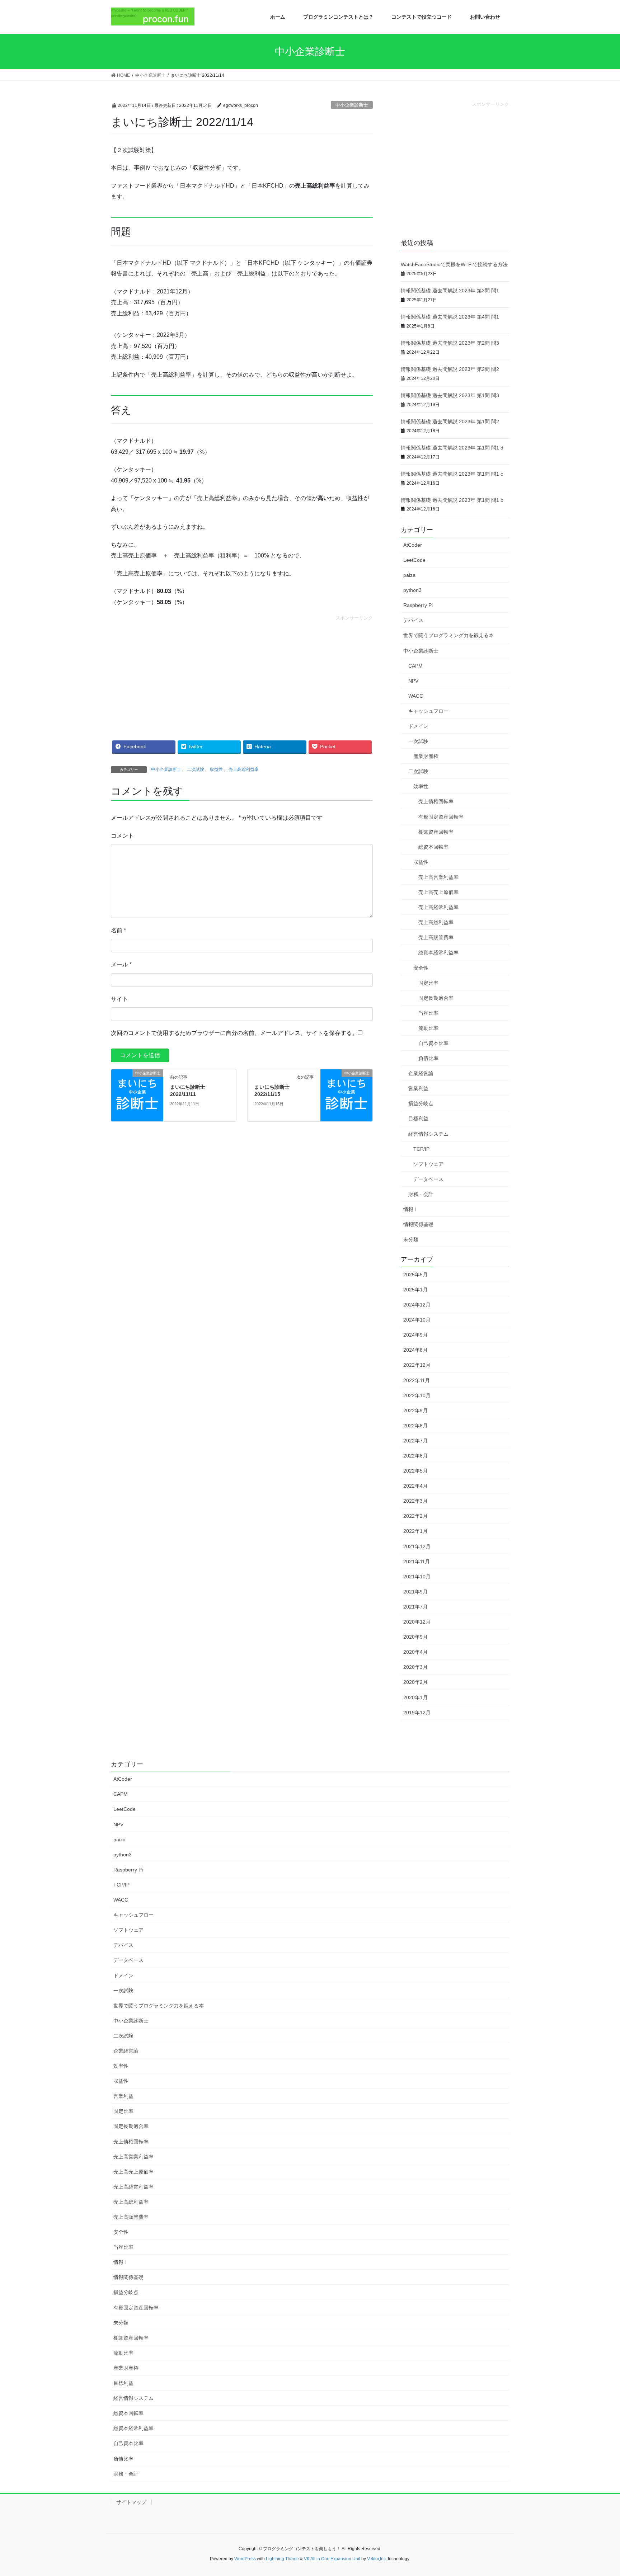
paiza (409, 575)
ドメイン (418, 726)
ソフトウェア (428, 1164)
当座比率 (428, 1013)
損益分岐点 (421, 1103)
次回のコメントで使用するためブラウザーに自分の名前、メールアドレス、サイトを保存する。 (234, 1033)
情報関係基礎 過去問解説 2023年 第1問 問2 (450, 422)
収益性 (216, 769)
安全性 (421, 968)
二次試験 (196, 769)
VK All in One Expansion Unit (332, 2559)
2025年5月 (415, 1275)
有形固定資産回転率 (441, 817)
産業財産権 (426, 756)
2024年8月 (415, 1350)
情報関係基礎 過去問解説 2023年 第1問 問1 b (452, 500)
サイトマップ (131, 2502)
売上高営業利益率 (438, 877)
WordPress (245, 2559)
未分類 (411, 1239)
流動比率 (428, 1028)
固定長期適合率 (436, 998)
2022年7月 (415, 1441)
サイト (119, 999)
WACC (416, 696)
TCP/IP (421, 1149)
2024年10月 (417, 1320)
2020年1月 (415, 1697)
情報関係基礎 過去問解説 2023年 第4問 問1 (450, 317)
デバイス (413, 620)
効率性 (421, 786)
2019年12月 (417, 1713)
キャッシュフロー (428, 711)
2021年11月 (417, 1562)
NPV (413, 681)
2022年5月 (415, 1471)
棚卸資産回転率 (436, 832)
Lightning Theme (282, 2559)
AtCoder (413, 545)
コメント (122, 836)
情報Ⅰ (411, 1209)
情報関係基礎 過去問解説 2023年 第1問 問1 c (452, 474)
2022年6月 (415, 1456)
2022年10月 (417, 1395)
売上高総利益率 (244, 769)
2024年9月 (415, 1335)
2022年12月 (417, 1365)
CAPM (415, 666)
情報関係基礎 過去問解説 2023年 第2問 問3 (450, 343)
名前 (118, 930)
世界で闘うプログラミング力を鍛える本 (448, 635)
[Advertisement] (242, 672)
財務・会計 (421, 1194)
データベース (428, 1179)
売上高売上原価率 (438, 892)
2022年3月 (415, 1501)
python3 (412, 590)
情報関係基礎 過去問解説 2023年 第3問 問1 (450, 291)
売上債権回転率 (436, 801)
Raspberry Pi (418, 605)
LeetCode (414, 560)
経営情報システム (428, 1134)
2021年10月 (417, 1577)
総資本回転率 (433, 847)
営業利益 (418, 1088)
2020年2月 (415, 1682)
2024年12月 (417, 1305)
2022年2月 (415, 1516)
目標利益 (418, 1119)
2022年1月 (415, 1531)
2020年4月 (415, 1652)
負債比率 (428, 1058)
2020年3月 (415, 1667)
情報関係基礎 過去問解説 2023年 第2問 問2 (450, 369)
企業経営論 (421, 1073)
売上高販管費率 (436, 937)
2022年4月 (415, 1486)
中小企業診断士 (352, 105)
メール (121, 964)
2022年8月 (415, 1426)
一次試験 (418, 741)
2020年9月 (415, 1637)
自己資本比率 (433, 1043)
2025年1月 (415, 1290)
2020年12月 (417, 1622)
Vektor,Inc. (377, 2559)
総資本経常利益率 (438, 952)
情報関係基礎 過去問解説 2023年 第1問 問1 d (452, 448)
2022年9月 (415, 1411)
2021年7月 (415, 1607)
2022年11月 (417, 1380)
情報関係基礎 (418, 1224)
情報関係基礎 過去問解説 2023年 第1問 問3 (450, 395)
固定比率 (428, 983)
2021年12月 (417, 1546)
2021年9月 (415, 1592)
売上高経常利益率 (438, 907)
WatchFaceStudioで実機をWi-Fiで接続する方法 (454, 264)
